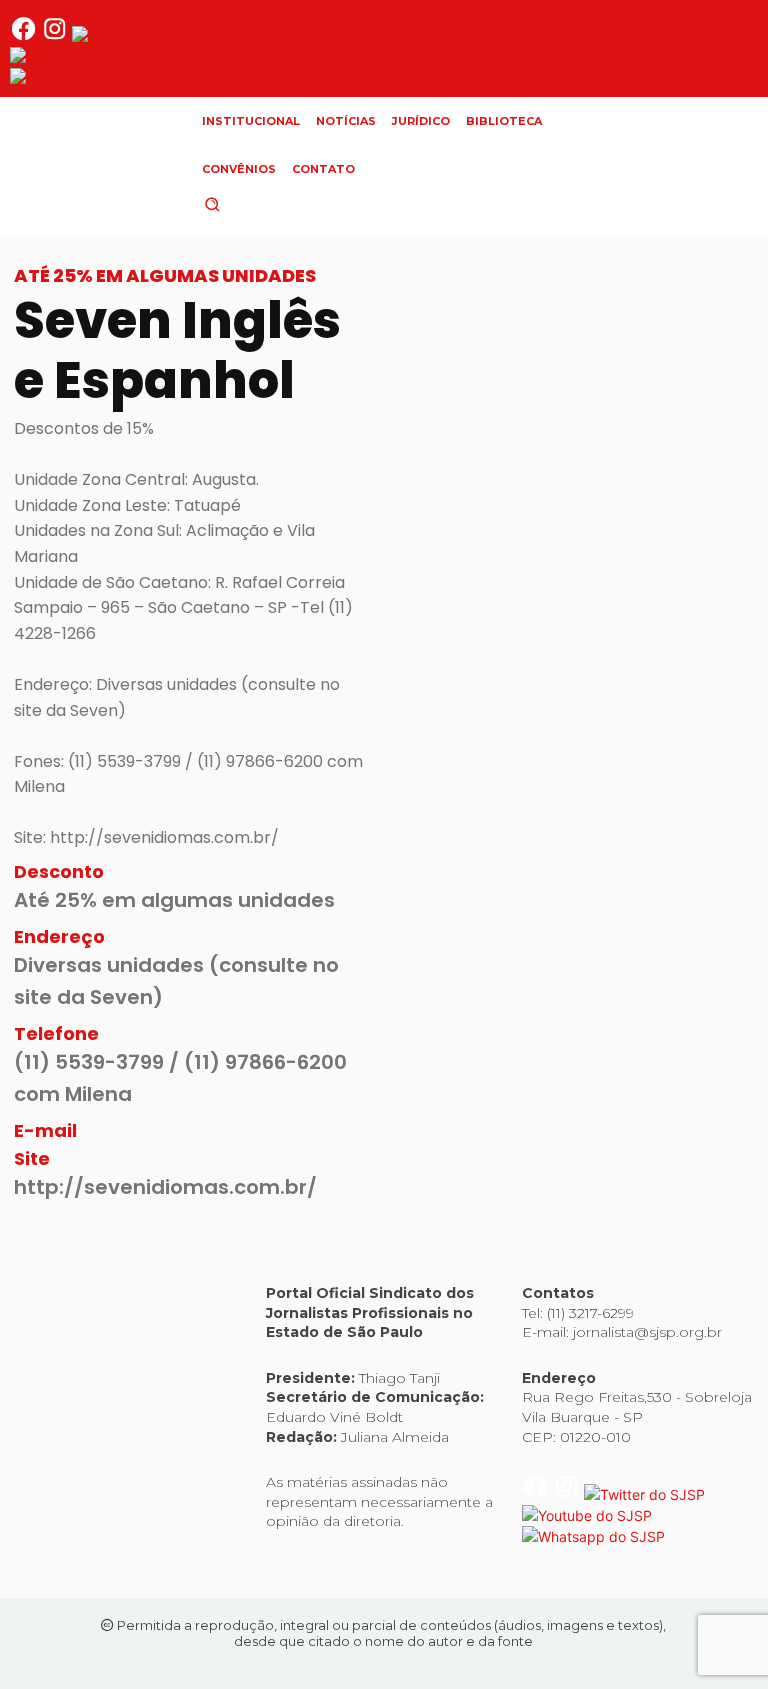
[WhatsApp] (529, 575)
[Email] (667, 575)
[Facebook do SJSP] (25, 36)
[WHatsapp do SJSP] (81, 78)
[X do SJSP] (132, 36)
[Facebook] (437, 575)
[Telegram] (575, 575)
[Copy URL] (621, 575)
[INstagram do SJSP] (56, 36)
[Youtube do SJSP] (75, 57)
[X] (483, 575)
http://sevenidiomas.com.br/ (165, 1187)
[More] (714, 575)
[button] (246, 204)
